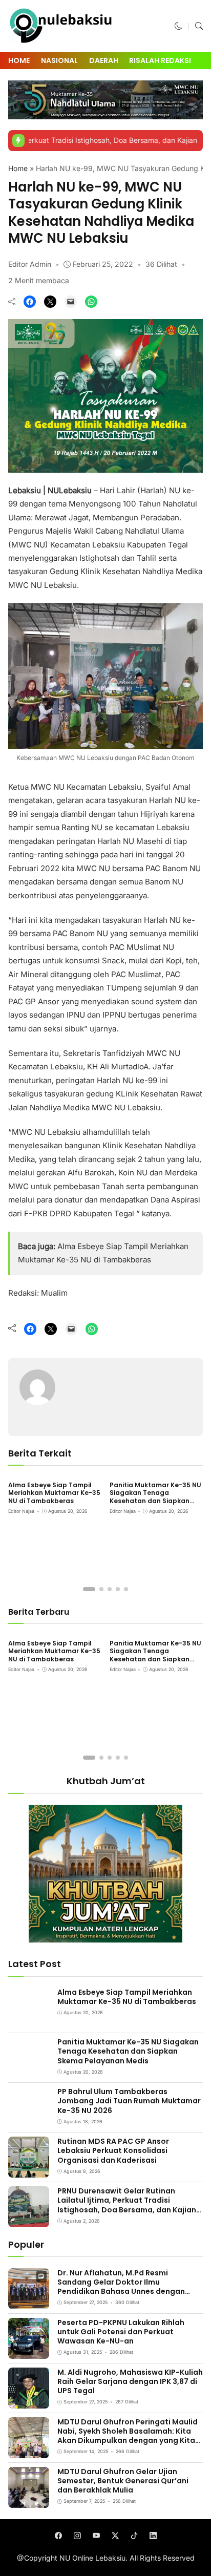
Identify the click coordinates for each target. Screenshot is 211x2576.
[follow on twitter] (115, 2536)
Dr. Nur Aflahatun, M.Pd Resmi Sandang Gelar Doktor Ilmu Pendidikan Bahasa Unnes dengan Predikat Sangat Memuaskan (121, 2287)
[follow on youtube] (96, 2536)
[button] (178, 26)
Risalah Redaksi (160, 60)
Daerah (104, 60)
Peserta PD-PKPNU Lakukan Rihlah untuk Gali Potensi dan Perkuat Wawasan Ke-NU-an (121, 2332)
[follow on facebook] (58, 2536)
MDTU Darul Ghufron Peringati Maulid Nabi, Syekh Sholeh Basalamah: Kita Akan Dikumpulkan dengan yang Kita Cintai (128, 2436)
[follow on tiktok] (134, 2536)
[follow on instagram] (77, 2536)
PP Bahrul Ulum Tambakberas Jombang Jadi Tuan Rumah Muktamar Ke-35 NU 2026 (129, 2101)
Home (19, 60)
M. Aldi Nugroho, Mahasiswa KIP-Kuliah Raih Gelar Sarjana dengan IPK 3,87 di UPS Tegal (130, 2381)
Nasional (59, 60)
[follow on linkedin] (153, 2536)
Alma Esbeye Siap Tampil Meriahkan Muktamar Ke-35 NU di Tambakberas (54, 1493)
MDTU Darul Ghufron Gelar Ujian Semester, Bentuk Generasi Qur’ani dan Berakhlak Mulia (123, 2481)
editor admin (30, 264)
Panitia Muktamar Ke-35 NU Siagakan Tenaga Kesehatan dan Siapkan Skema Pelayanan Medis (155, 1497)
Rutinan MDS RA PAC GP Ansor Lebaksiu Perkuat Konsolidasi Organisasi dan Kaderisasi (113, 2150)
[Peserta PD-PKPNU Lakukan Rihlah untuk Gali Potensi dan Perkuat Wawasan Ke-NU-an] (29, 2352)
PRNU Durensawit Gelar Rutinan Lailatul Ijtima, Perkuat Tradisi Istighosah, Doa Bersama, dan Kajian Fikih (127, 2205)
